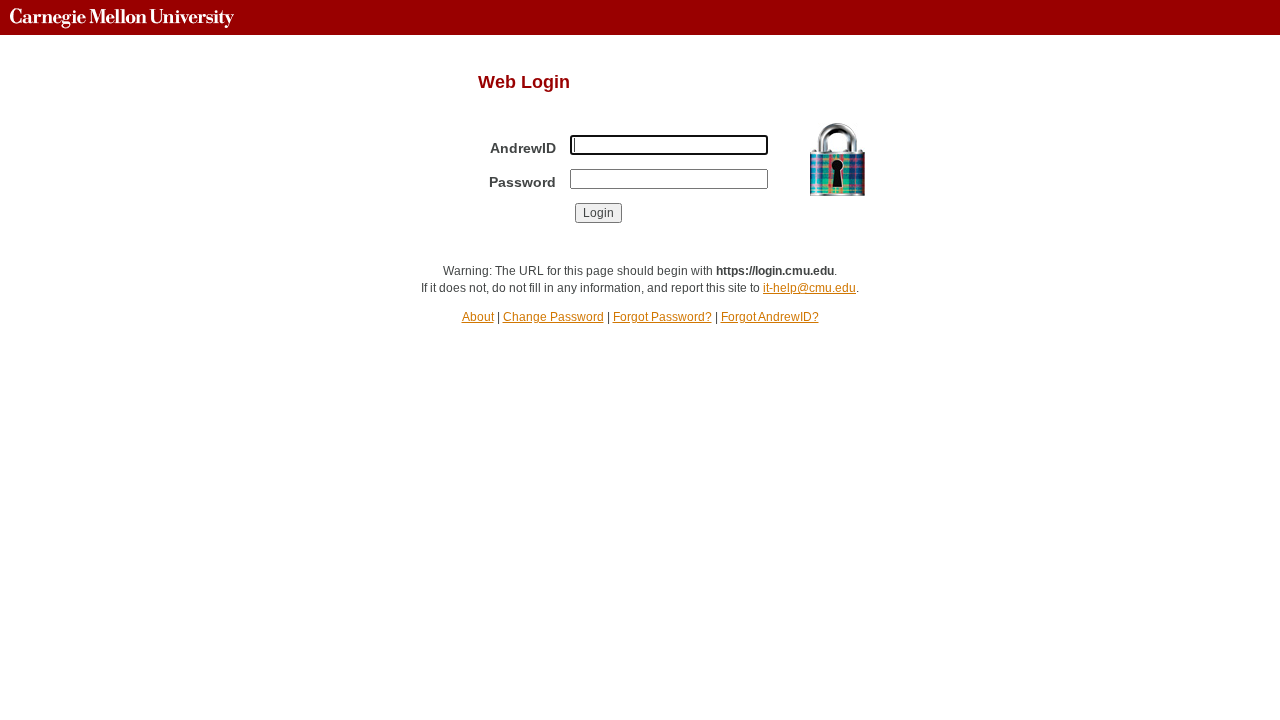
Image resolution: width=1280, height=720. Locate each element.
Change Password (553, 317)
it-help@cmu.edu (809, 288)
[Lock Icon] (837, 159)
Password (522, 182)
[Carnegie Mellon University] (122, 17)
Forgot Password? (662, 317)
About (478, 317)
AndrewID (523, 148)
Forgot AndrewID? (770, 317)
